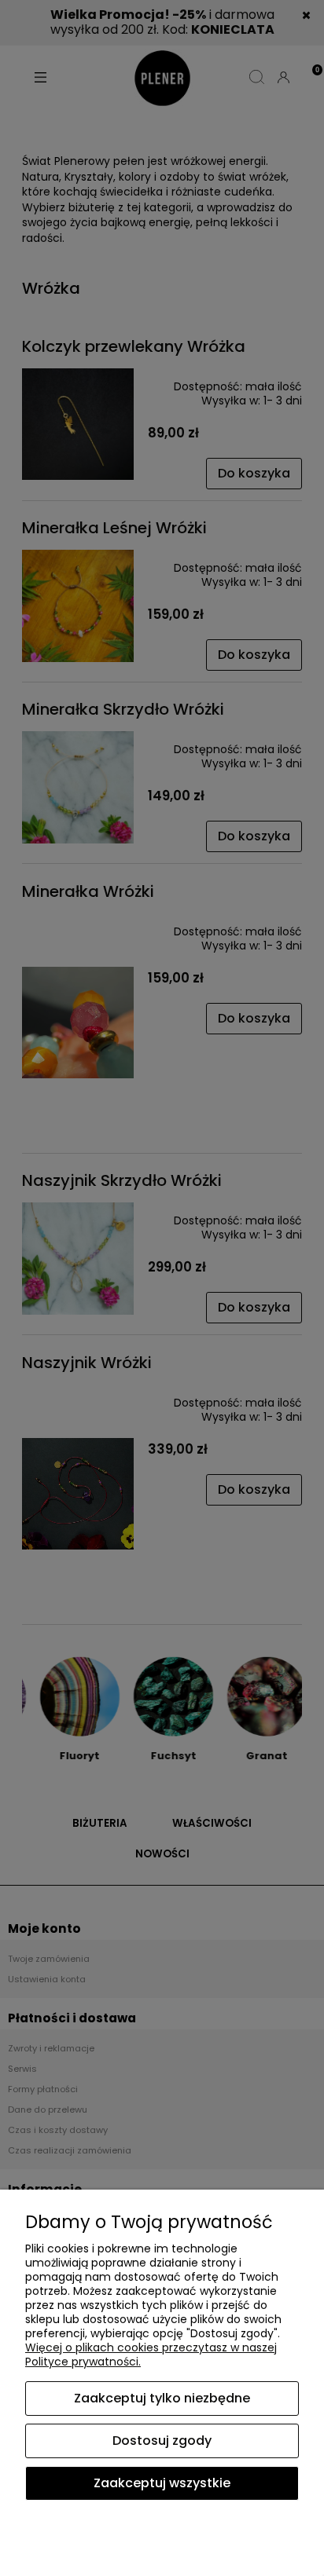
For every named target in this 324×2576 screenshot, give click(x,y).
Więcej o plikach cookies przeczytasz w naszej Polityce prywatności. (151, 2355)
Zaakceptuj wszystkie (162, 2483)
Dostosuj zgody (162, 2441)
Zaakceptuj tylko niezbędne (162, 2398)
